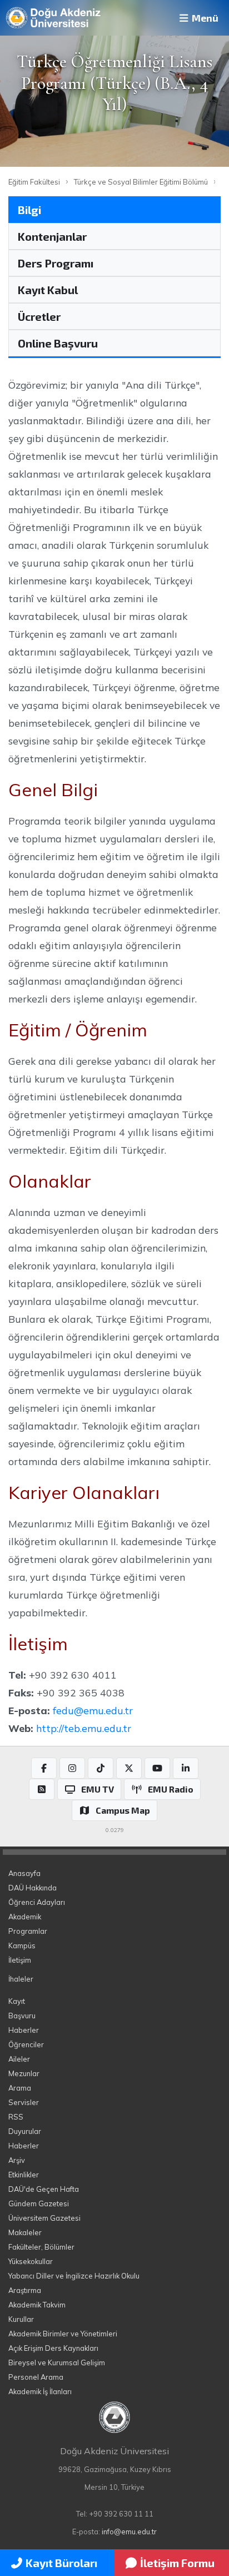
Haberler (24, 2030)
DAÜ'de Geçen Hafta (44, 2189)
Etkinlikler (24, 2175)
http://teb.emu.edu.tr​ (84, 1728)
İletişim (20, 1960)
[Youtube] (157, 1768)
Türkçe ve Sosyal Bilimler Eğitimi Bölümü (141, 182)
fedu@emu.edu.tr (93, 1710)
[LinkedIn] (186, 1768)
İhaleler (21, 1979)
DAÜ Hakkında (33, 1888)
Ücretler (39, 316)
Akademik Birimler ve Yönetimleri (63, 2334)
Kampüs (22, 1945)
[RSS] (42, 1789)
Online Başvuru (58, 343)
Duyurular (25, 2131)
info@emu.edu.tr (129, 2532)
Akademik (25, 1917)
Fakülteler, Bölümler (41, 2247)
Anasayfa (24, 1873)
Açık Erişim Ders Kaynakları (53, 2348)
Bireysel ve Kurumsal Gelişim (57, 2362)
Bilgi (29, 210)
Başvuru (22, 2016)
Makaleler (25, 2232)
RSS (16, 2117)
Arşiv (17, 2160)
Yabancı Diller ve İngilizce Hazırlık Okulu (74, 2276)
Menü (204, 18)
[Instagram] (72, 1768)
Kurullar (21, 2319)
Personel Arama (36, 2377)
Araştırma (25, 2290)
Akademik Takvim (37, 2305)
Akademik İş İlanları (40, 2391)
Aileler (19, 2059)
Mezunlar (24, 2073)
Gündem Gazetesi (39, 2203)
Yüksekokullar (31, 2261)
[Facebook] (44, 1768)
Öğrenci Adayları (37, 1902)
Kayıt (17, 2001)
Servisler (24, 2102)
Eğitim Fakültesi (34, 182)
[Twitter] (129, 1768)
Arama (20, 2088)
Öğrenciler (26, 2044)
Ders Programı (56, 263)
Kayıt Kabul (48, 290)
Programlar (28, 1931)
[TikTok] (101, 1768)
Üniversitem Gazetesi (44, 2218)
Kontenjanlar (52, 236)
